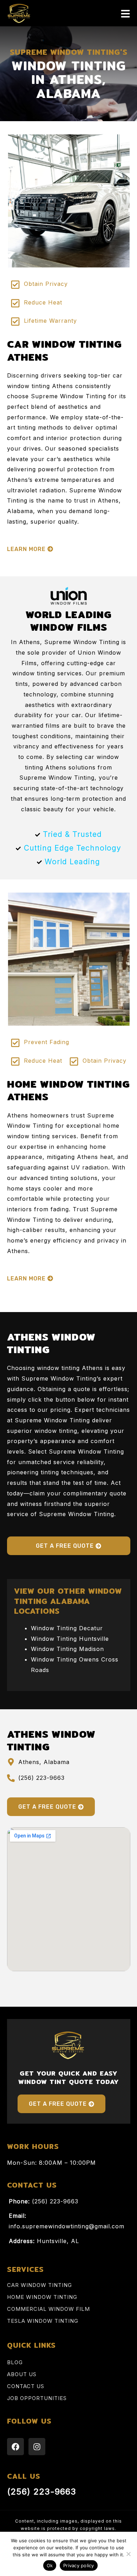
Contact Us (26, 2386)
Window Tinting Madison (67, 1649)
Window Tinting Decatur (67, 1628)
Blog (15, 2362)
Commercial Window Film (48, 2309)
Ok (50, 2565)
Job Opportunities (37, 2398)
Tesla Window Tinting (43, 2321)
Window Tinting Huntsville (70, 1639)
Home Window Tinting (42, 2297)
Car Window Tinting (40, 2285)
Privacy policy (79, 2565)
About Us (22, 2374)
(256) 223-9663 (42, 2492)
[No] (128, 2554)
